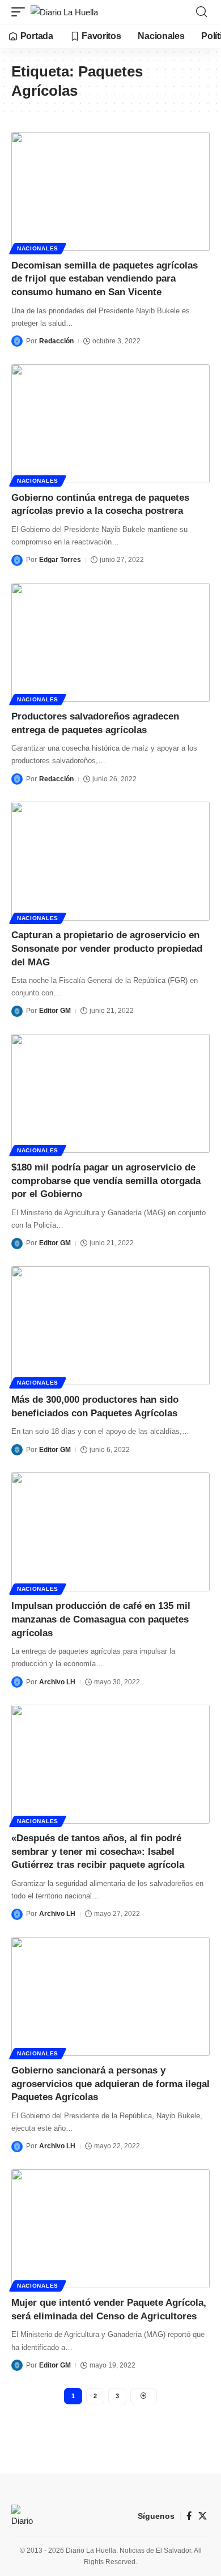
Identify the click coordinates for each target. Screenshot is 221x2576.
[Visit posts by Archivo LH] (17, 1682)
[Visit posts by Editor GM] (17, 1011)
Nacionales (38, 248)
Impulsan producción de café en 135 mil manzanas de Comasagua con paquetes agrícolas (101, 1619)
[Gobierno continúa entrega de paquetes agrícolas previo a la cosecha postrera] (110, 424)
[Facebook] (189, 2516)
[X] (203, 2516)
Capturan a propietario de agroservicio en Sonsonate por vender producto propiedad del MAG (107, 949)
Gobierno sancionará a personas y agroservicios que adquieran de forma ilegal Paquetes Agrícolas (110, 2084)
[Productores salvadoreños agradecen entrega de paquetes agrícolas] (110, 642)
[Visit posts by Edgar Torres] (17, 560)
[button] (21, 12)
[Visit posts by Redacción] (17, 341)
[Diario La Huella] (64, 12)
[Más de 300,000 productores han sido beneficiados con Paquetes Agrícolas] (110, 1326)
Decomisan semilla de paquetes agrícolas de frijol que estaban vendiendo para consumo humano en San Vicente (105, 279)
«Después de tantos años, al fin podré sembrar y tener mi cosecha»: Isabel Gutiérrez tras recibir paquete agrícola (98, 1852)
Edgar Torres (60, 560)
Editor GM (55, 1011)
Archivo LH (57, 1682)
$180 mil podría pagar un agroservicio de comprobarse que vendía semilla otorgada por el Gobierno (106, 1181)
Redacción (56, 341)
